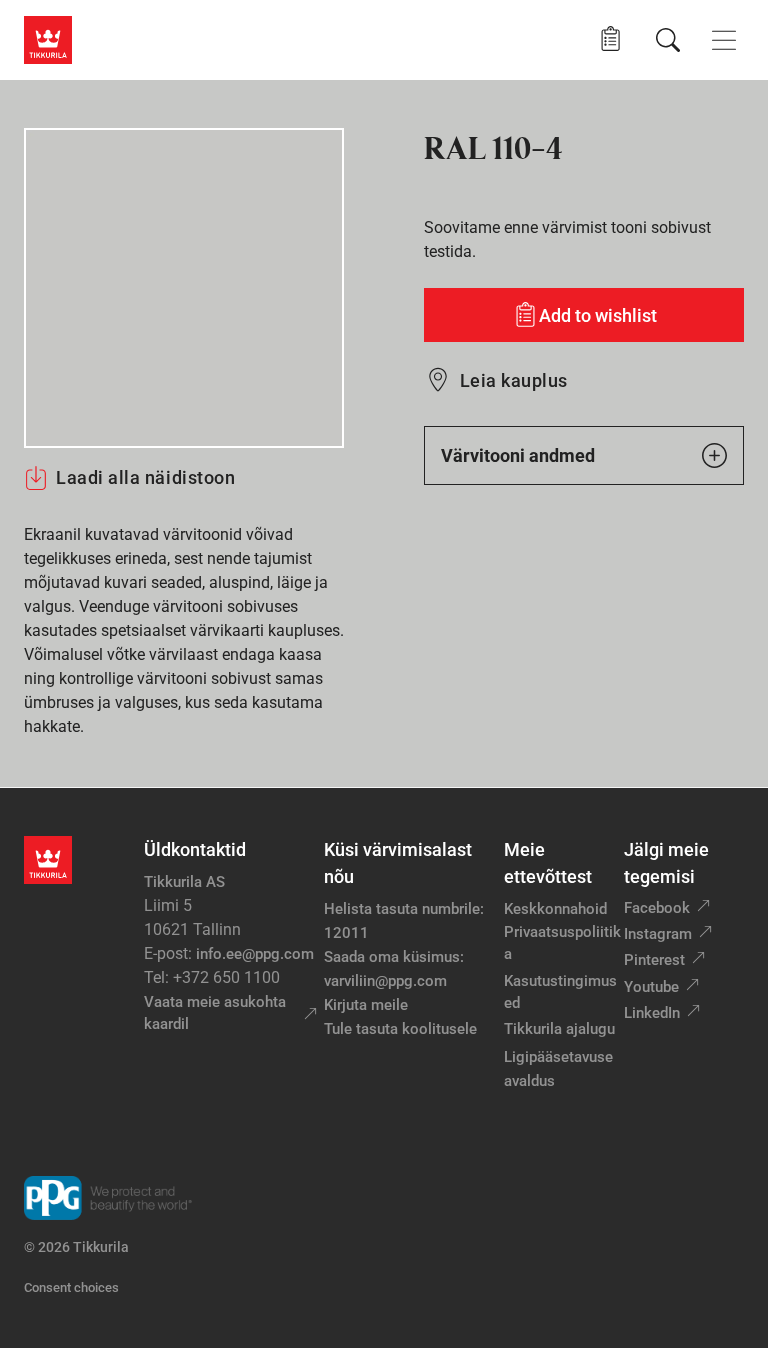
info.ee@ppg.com (255, 954)
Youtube (651, 987)
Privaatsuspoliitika (562, 943)
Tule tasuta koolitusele (400, 1029)
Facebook (657, 908)
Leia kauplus (514, 380)
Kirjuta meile (366, 1005)
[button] (610, 39)
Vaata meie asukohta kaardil (215, 1013)
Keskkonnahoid (555, 909)
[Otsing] (668, 40)
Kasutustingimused (560, 992)
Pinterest (654, 960)
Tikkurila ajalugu (559, 1029)
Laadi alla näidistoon (145, 477)
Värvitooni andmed (518, 455)
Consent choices (71, 1287)
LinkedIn (652, 1013)
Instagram (658, 934)
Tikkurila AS (184, 882)
